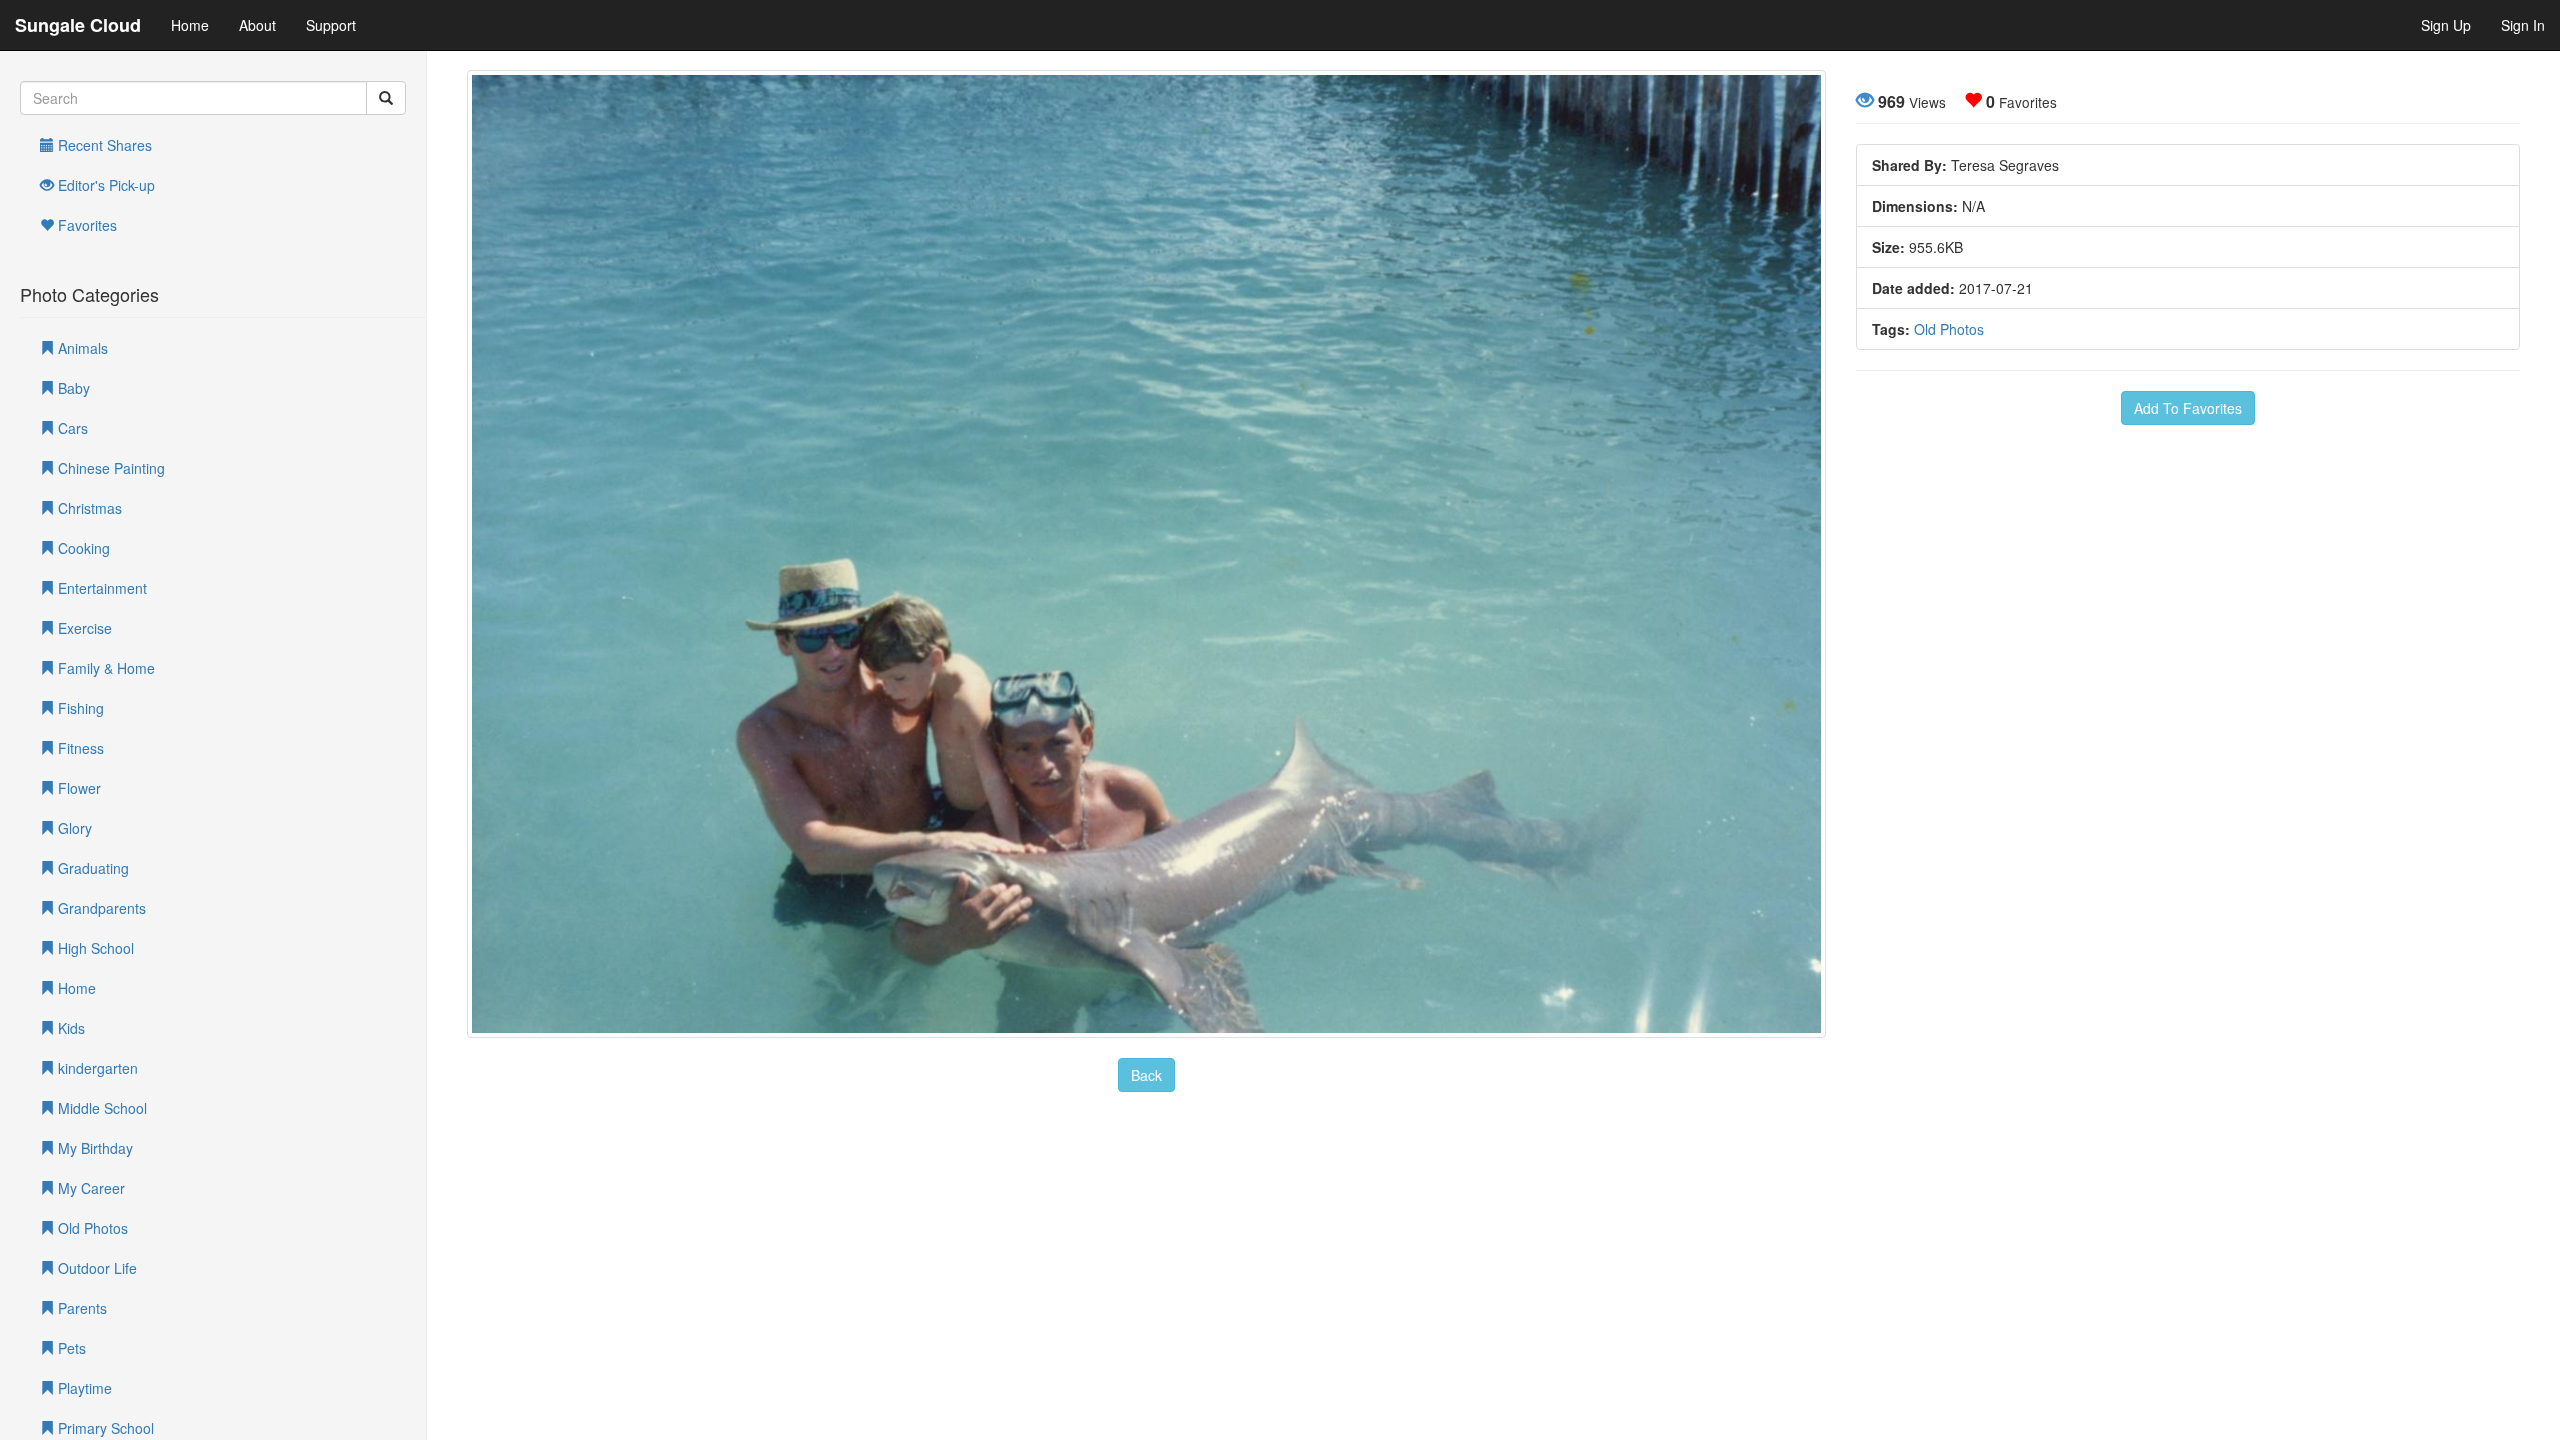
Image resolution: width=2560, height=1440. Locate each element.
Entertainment (100, 588)
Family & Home (104, 668)
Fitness (79, 748)
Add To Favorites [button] (2188, 408)
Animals (81, 348)
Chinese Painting (109, 468)
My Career (89, 1188)
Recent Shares (103, 145)
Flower (77, 788)
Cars (71, 428)
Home (190, 25)
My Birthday (93, 1148)
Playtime (83, 1388)
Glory (73, 828)
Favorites (85, 225)
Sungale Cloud (78, 25)
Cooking (82, 548)
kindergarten (96, 1068)
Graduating (91, 868)
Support (331, 25)
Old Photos (91, 1228)
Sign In (2523, 25)
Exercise (83, 628)
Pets (70, 1348)
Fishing (79, 708)
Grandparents (100, 908)
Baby (72, 388)
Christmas (88, 508)
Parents (80, 1308)
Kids (69, 1028)
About (257, 25)
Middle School (100, 1108)
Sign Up (2446, 25)
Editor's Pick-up (104, 185)
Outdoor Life (95, 1268)
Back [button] (1146, 1075)
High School (94, 948)
